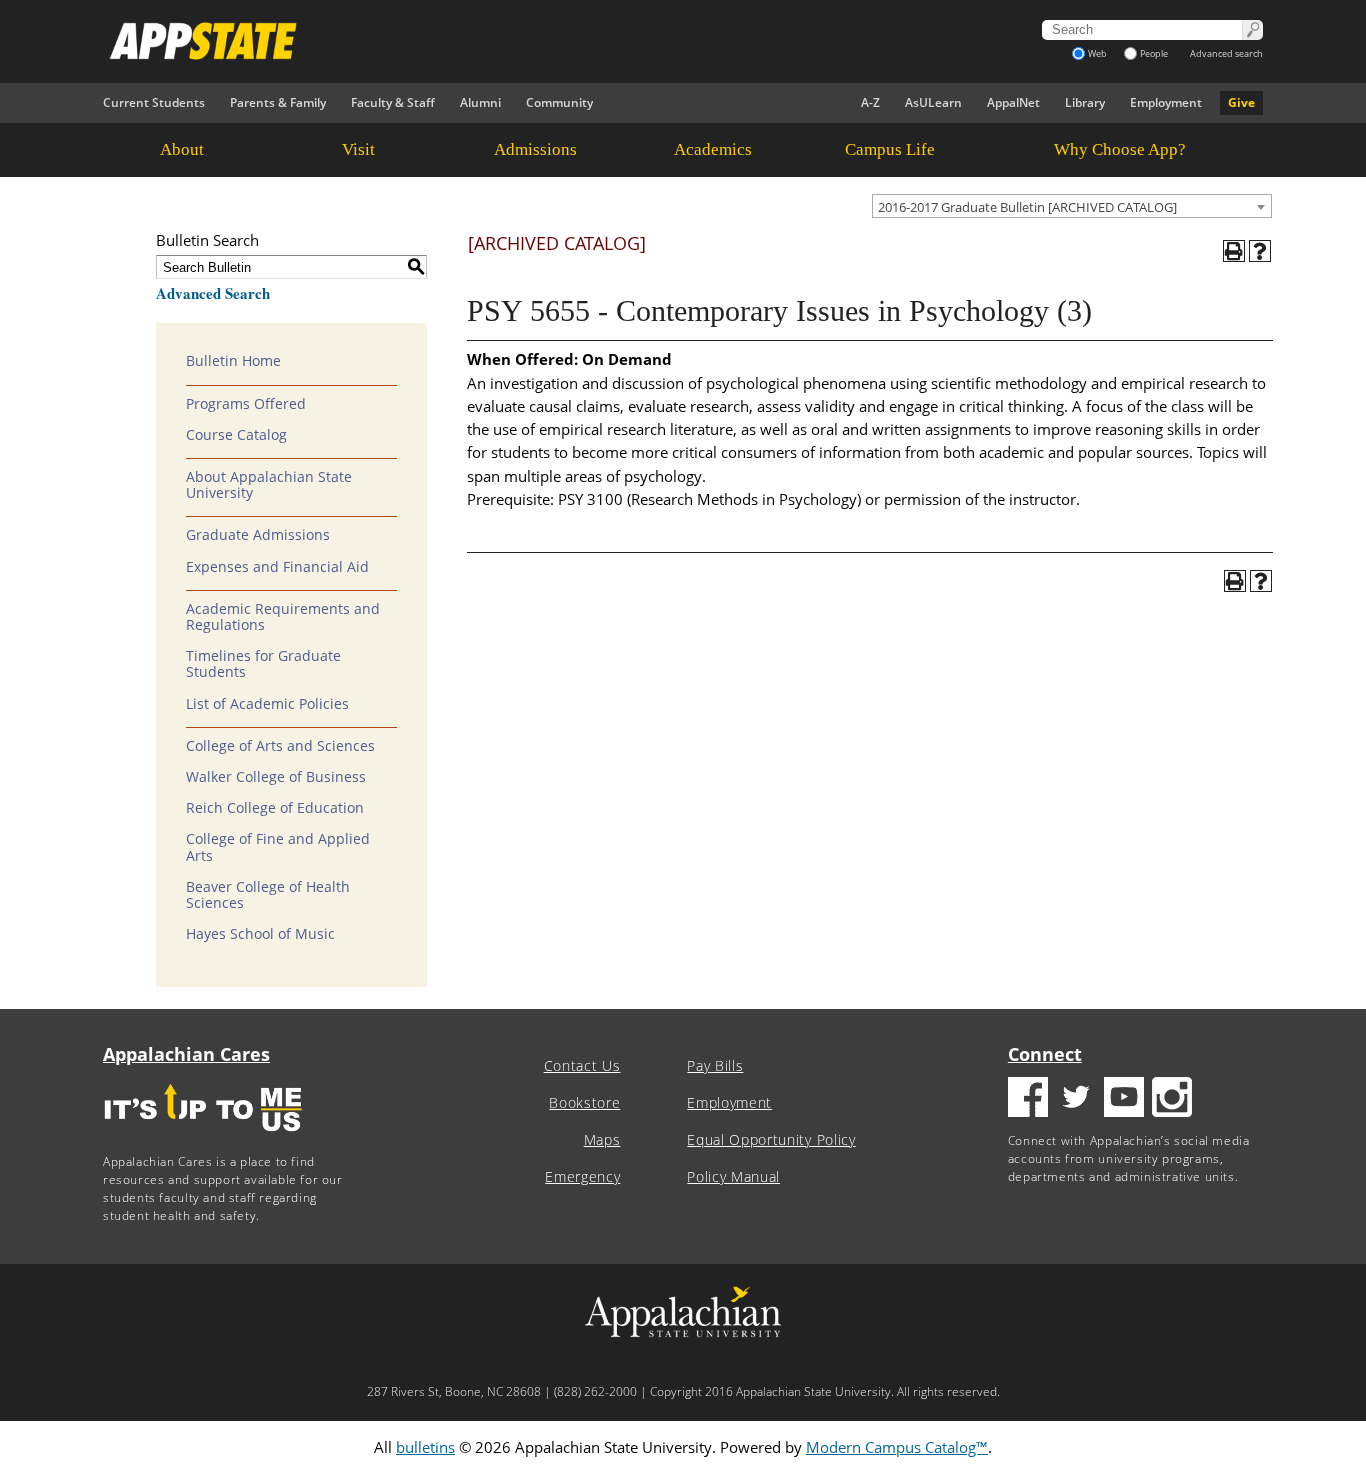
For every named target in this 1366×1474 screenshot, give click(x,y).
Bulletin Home (233, 361)
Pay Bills (715, 1066)
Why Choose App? (1120, 149)
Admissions (535, 149)
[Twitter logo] (1076, 1099)
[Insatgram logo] (1172, 1099)
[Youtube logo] (1124, 1099)
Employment (1166, 102)
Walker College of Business (276, 777)
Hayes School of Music (260, 934)
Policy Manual (733, 1177)
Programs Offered (246, 404)
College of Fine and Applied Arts (278, 847)
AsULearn (933, 102)
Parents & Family (278, 102)
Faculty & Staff (393, 102)
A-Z (870, 102)
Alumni (480, 102)
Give (1241, 102)
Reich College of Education (275, 808)
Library (1085, 102)
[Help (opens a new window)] (1260, 251)
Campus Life (890, 149)
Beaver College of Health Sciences (268, 895)
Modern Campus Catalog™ (897, 1447)
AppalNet (1013, 102)
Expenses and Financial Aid (277, 567)
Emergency (582, 1177)
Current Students (154, 102)
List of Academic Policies (267, 704)
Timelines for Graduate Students (263, 664)
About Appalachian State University (269, 485)
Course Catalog (236, 435)
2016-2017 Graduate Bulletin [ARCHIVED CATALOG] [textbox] (1027, 207)
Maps (602, 1140)
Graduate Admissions (258, 535)
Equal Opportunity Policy (771, 1140)
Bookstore (584, 1103)
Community (559, 102)
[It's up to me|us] (203, 1137)
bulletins (425, 1447)
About (182, 149)
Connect (1045, 1054)
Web (1097, 53)
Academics (713, 149)
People (1154, 53)
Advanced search (1226, 53)
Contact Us (582, 1066)
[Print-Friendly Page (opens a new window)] (1234, 251)
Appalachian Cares (186, 1054)
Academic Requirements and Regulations (283, 617)
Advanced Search (213, 293)
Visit (358, 149)
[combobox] (1072, 206)
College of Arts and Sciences (280, 746)
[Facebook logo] (1028, 1099)
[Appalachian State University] (502, 41)
